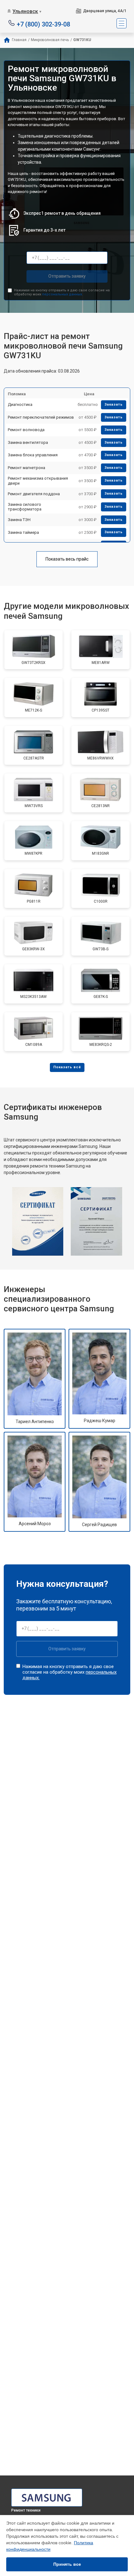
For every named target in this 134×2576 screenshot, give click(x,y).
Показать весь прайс (67, 559)
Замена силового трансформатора (25, 507)
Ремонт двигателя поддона (34, 494)
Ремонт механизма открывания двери (38, 481)
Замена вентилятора (28, 442)
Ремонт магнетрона (26, 468)
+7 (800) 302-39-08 (43, 24)
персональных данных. (62, 294)
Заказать (114, 404)
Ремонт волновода (26, 430)
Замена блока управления (33, 455)
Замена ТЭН (19, 520)
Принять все (67, 2564)
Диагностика (20, 404)
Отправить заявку (67, 276)
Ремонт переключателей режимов (41, 417)
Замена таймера (23, 532)
